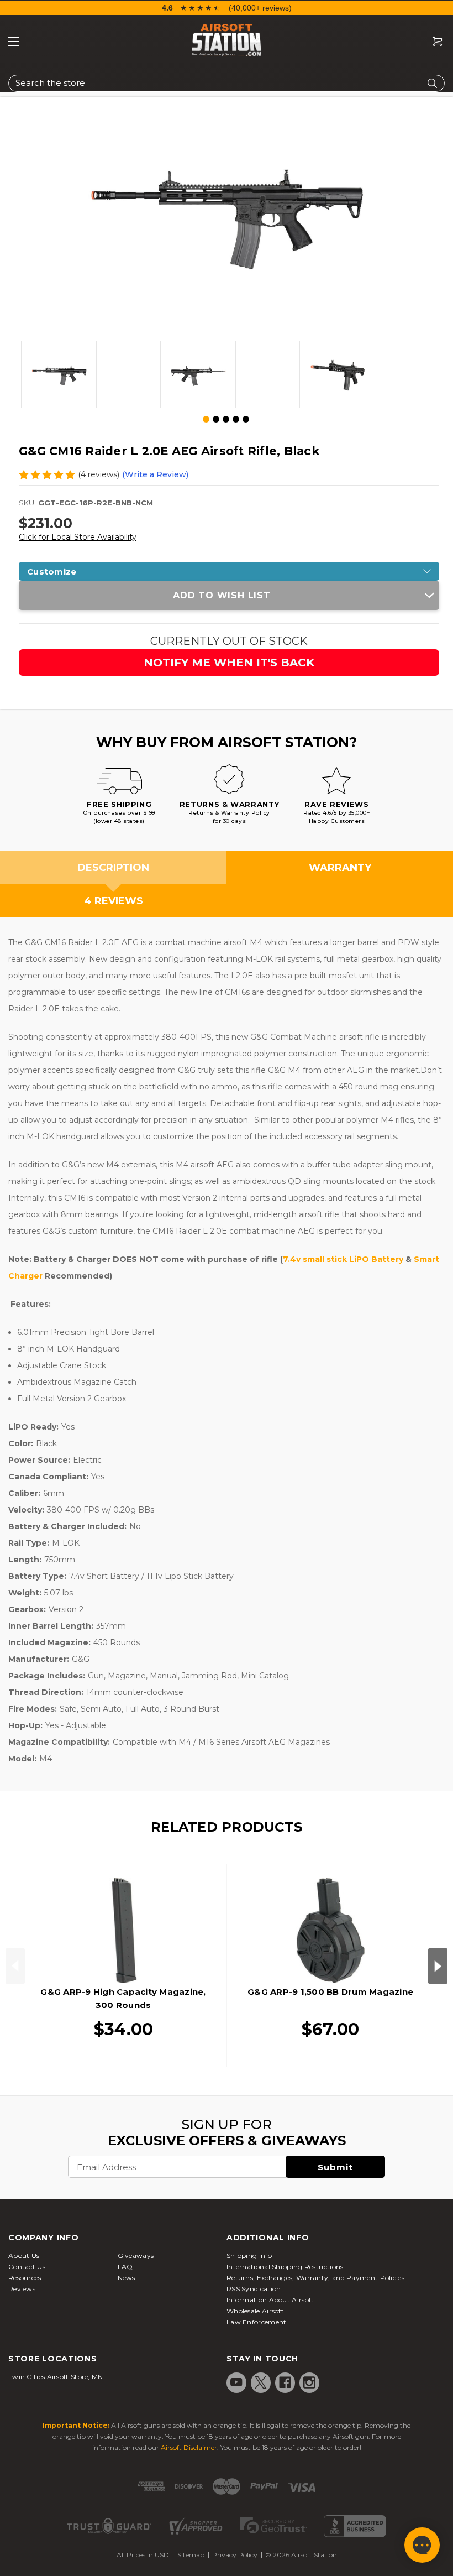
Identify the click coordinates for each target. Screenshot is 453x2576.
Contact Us (27, 2267)
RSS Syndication (254, 2289)
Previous (15, 1966)
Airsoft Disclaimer (189, 2447)
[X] (261, 2382)
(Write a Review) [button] (155, 474)
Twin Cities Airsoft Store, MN (56, 2377)
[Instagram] (309, 2382)
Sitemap (191, 2555)
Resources (25, 2278)
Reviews (22, 2289)
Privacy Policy (235, 2555)
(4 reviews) (99, 474)
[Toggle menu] (14, 41)
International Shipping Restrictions (285, 2267)
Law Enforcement (257, 2322)
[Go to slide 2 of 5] (216, 419)
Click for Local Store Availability (78, 537)
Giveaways (136, 2256)
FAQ (125, 2267)
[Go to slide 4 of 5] (236, 419)
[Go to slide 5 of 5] (246, 419)
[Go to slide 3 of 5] (226, 419)
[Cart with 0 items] (433, 42)
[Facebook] (285, 2382)
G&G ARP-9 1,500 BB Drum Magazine (330, 1992)
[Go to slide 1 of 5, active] (207, 420)
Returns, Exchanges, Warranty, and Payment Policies (315, 2278)
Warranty (340, 868)
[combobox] (227, 83)
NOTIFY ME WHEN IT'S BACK (229, 663)
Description (113, 868)
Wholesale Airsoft (255, 2311)
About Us (24, 2256)
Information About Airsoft (270, 2300)
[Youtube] (236, 2382)
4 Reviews (114, 901)
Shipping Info (249, 2256)
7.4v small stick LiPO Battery (343, 1259)
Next (438, 1966)
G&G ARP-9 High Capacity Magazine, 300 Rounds (123, 1998)
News (127, 2278)
